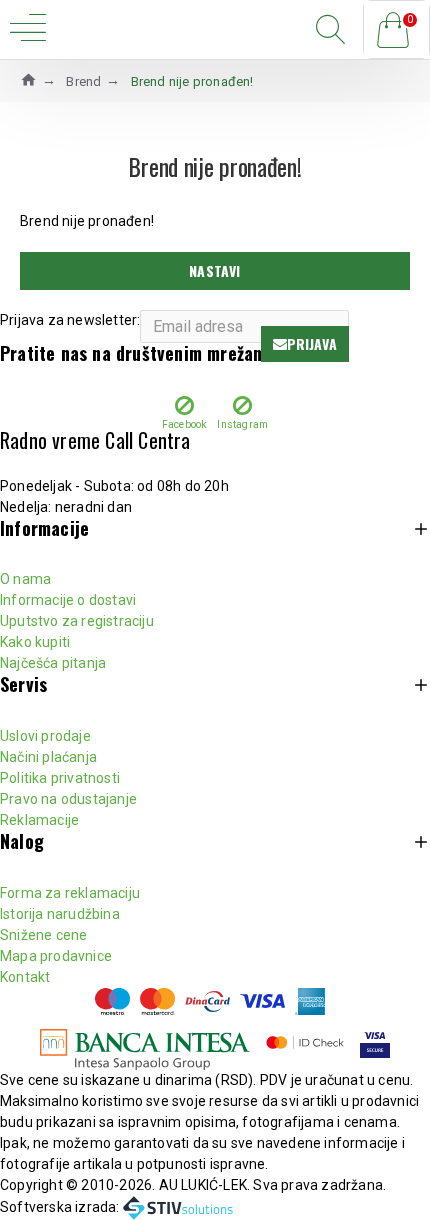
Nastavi (214, 270)
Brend (83, 81)
